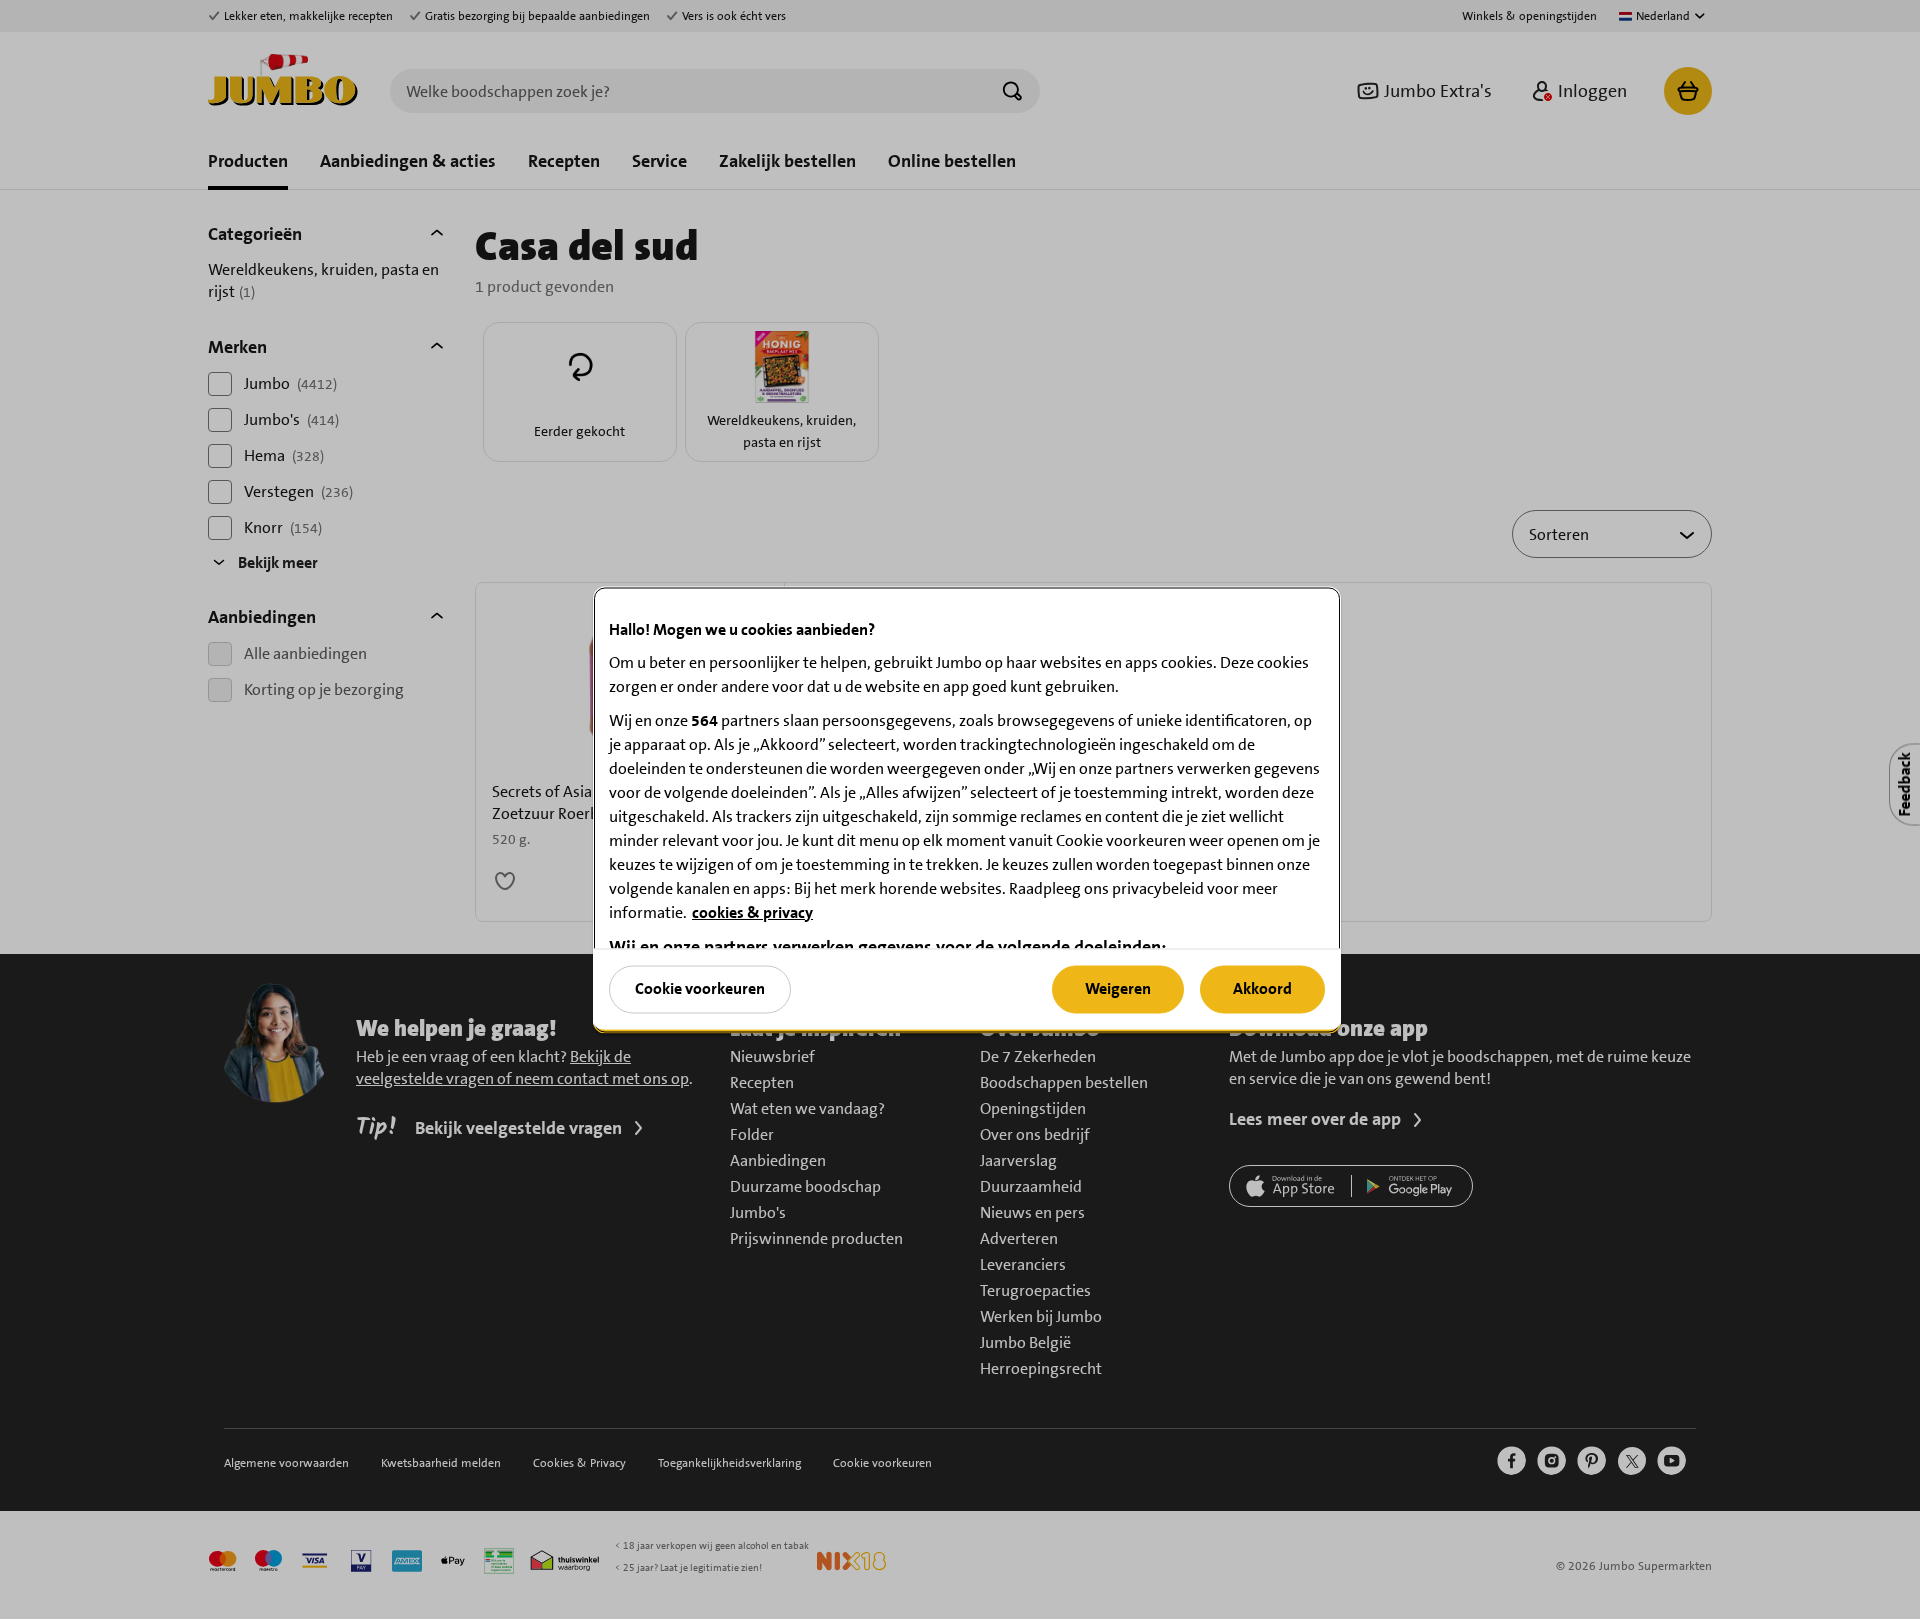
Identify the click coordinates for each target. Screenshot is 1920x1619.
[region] (967, 809)
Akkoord (1262, 988)
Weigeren (1118, 988)
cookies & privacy (752, 911)
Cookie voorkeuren (700, 988)
